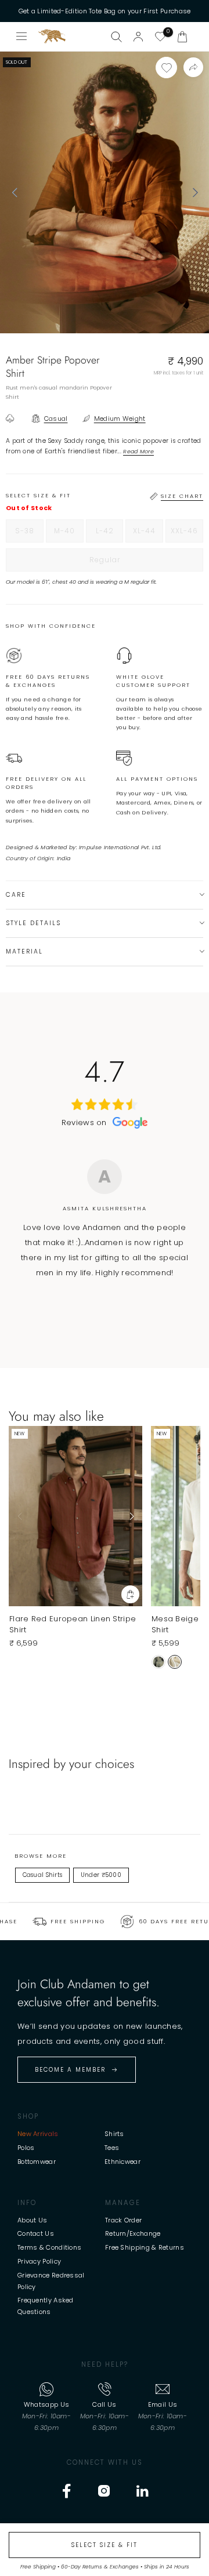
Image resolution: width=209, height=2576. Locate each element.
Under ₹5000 (101, 1875)
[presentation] (15, 192)
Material (24, 952)
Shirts (114, 2134)
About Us (32, 2220)
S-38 (29, 534)
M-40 (69, 534)
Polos (26, 2148)
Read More (138, 451)
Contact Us (36, 2233)
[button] (182, 37)
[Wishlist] (160, 37)
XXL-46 (187, 534)
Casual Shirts (43, 1875)
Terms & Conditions (49, 2247)
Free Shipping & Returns (145, 2247)
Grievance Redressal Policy (51, 2281)
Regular (129, 563)
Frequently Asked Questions (46, 2306)
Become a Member (70, 2070)
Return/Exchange (133, 2233)
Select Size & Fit (105, 2545)
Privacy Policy (39, 2261)
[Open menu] (22, 37)
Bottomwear (37, 2162)
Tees (112, 2148)
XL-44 (148, 534)
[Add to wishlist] (166, 68)
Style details (33, 923)
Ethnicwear (122, 2162)
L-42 (110, 534)
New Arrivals (38, 2134)
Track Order (123, 2220)
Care (16, 895)
